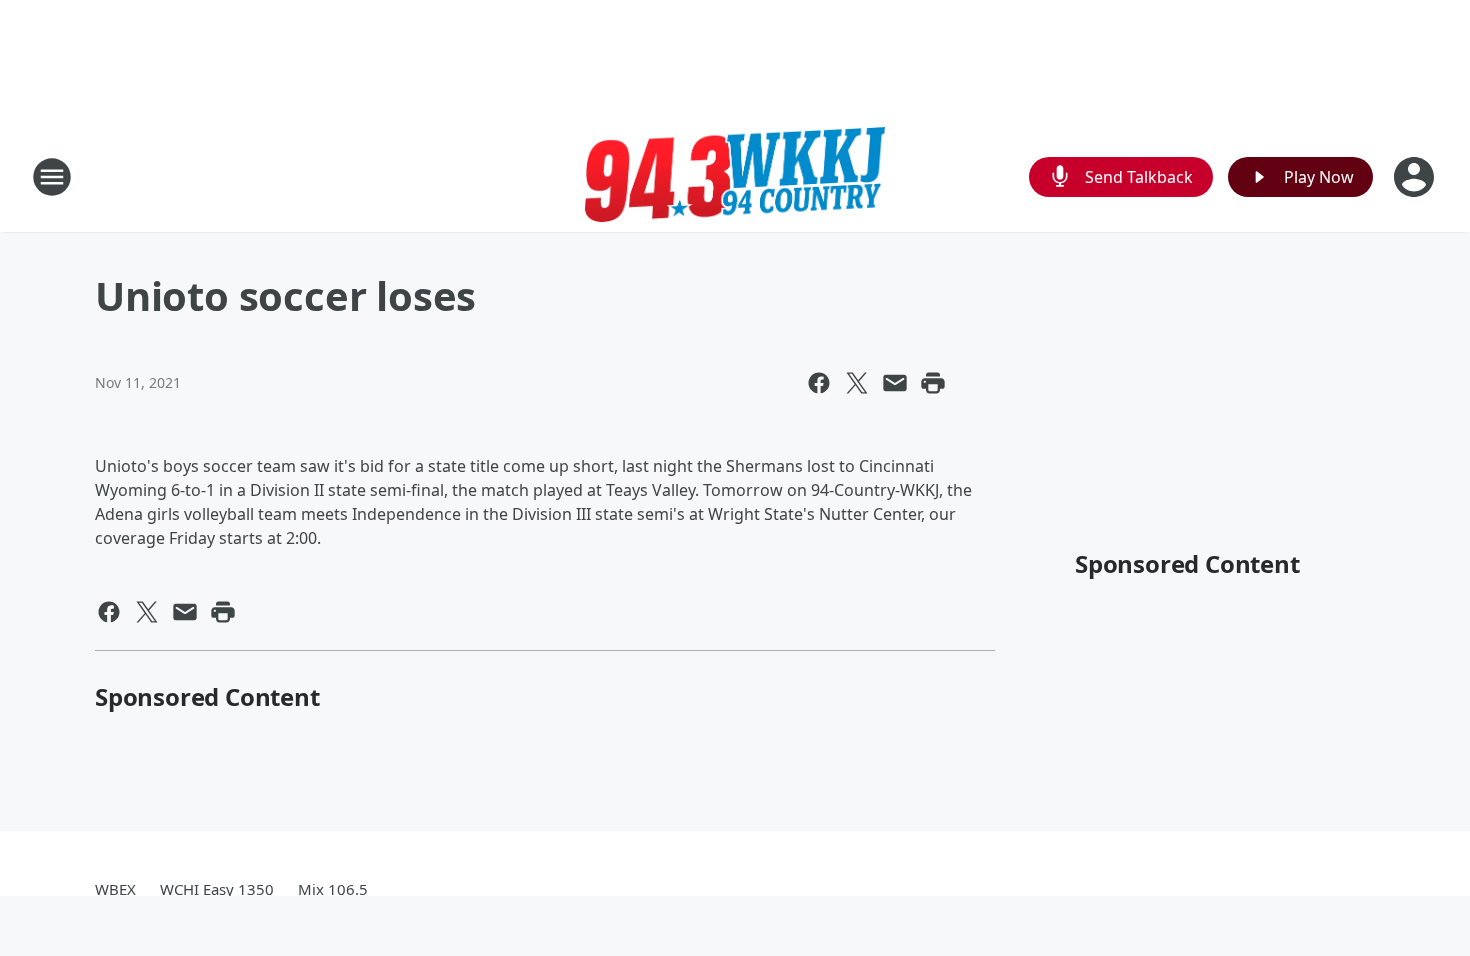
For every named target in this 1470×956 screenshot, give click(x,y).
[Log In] (1416, 177)
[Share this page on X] (857, 383)
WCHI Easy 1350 (217, 889)
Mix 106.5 (333, 889)
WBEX (115, 889)
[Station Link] (735, 176)
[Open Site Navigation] (52, 177)
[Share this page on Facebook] (819, 383)
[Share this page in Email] (895, 383)
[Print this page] (933, 383)
